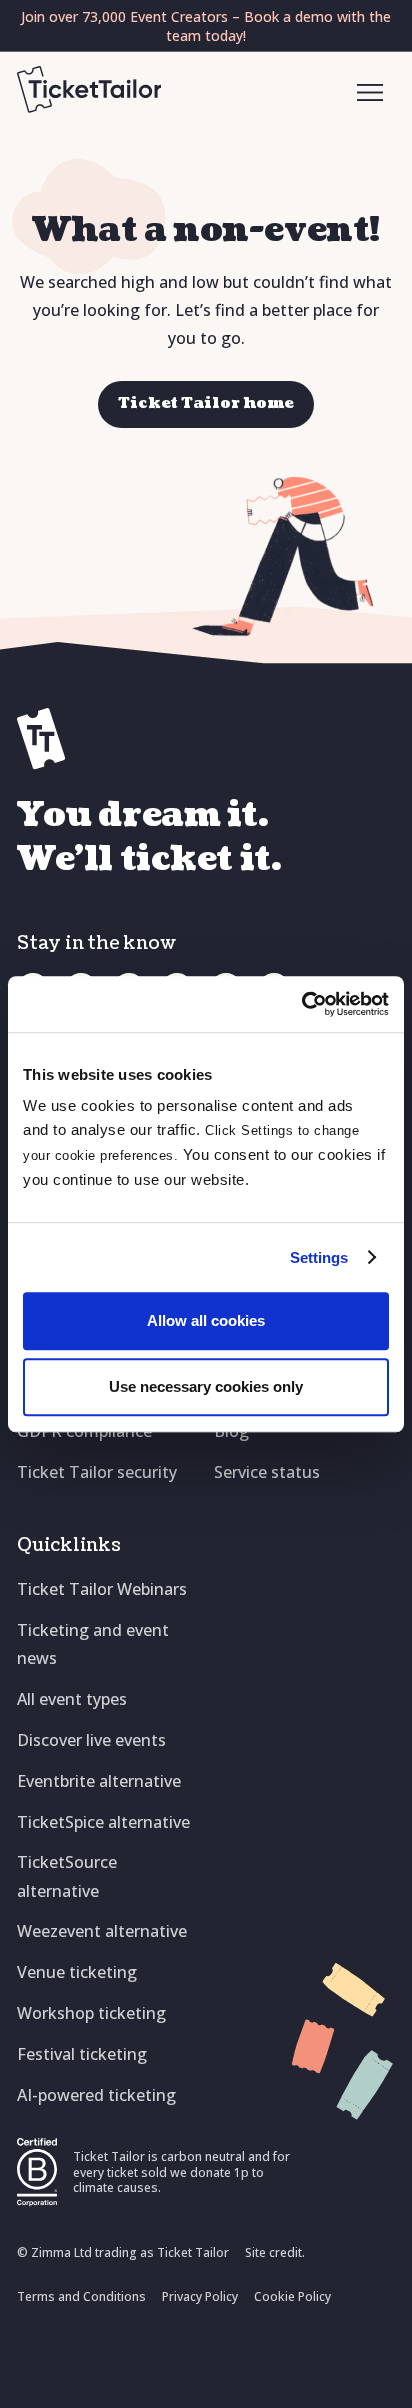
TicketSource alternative (67, 1876)
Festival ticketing (82, 2054)
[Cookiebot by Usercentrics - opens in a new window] (301, 1004)
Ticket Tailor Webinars (102, 1589)
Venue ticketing (77, 1972)
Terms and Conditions (81, 2296)
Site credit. (275, 2252)
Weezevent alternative (102, 1931)
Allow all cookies (206, 1320)
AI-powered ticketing (96, 2095)
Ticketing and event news (93, 1644)
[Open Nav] (371, 94)
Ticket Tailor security (97, 1472)
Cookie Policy (292, 2296)
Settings (319, 1257)
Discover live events (91, 1740)
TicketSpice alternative (103, 1822)
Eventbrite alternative (99, 1781)
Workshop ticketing (91, 2013)
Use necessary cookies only (206, 1386)
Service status (267, 1472)
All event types (72, 1699)
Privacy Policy (200, 2296)
